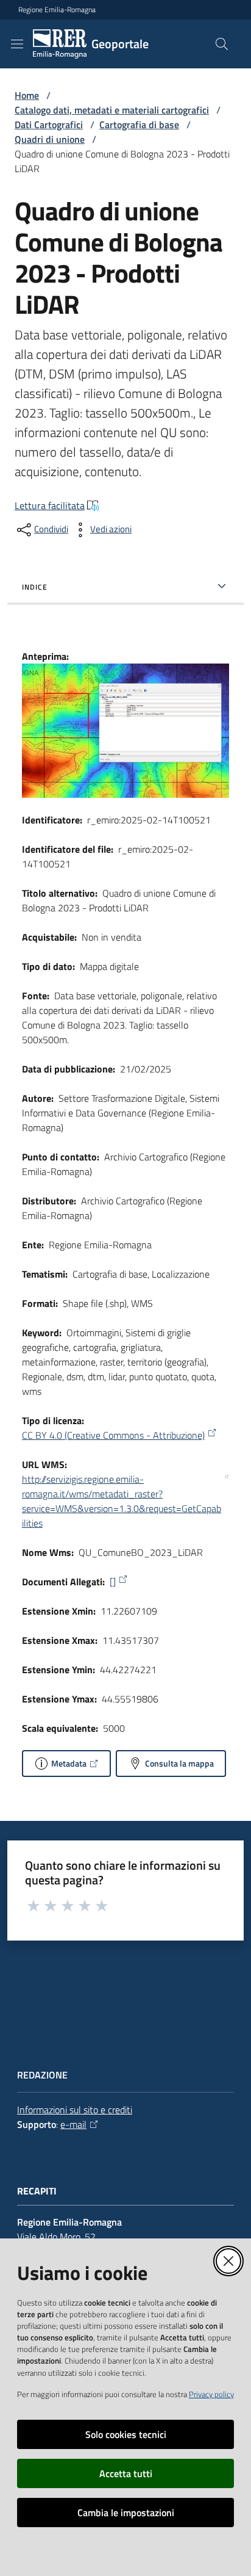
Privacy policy (211, 2394)
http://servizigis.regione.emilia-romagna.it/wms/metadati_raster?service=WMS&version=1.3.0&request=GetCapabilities (122, 1501)
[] (113, 1582)
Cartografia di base (139, 125)
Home (27, 95)
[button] (222, 44)
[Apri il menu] (17, 44)
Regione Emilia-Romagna (57, 10)
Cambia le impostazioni (126, 2513)
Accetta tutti (126, 2473)
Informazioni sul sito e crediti (75, 2110)
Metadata (69, 1763)
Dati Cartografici (49, 125)
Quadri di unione (50, 139)
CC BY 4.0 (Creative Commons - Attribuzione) (113, 1435)
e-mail (73, 2124)
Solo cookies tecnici (126, 2434)
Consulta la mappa (179, 1763)
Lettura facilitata (50, 505)
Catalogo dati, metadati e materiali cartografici (112, 110)
